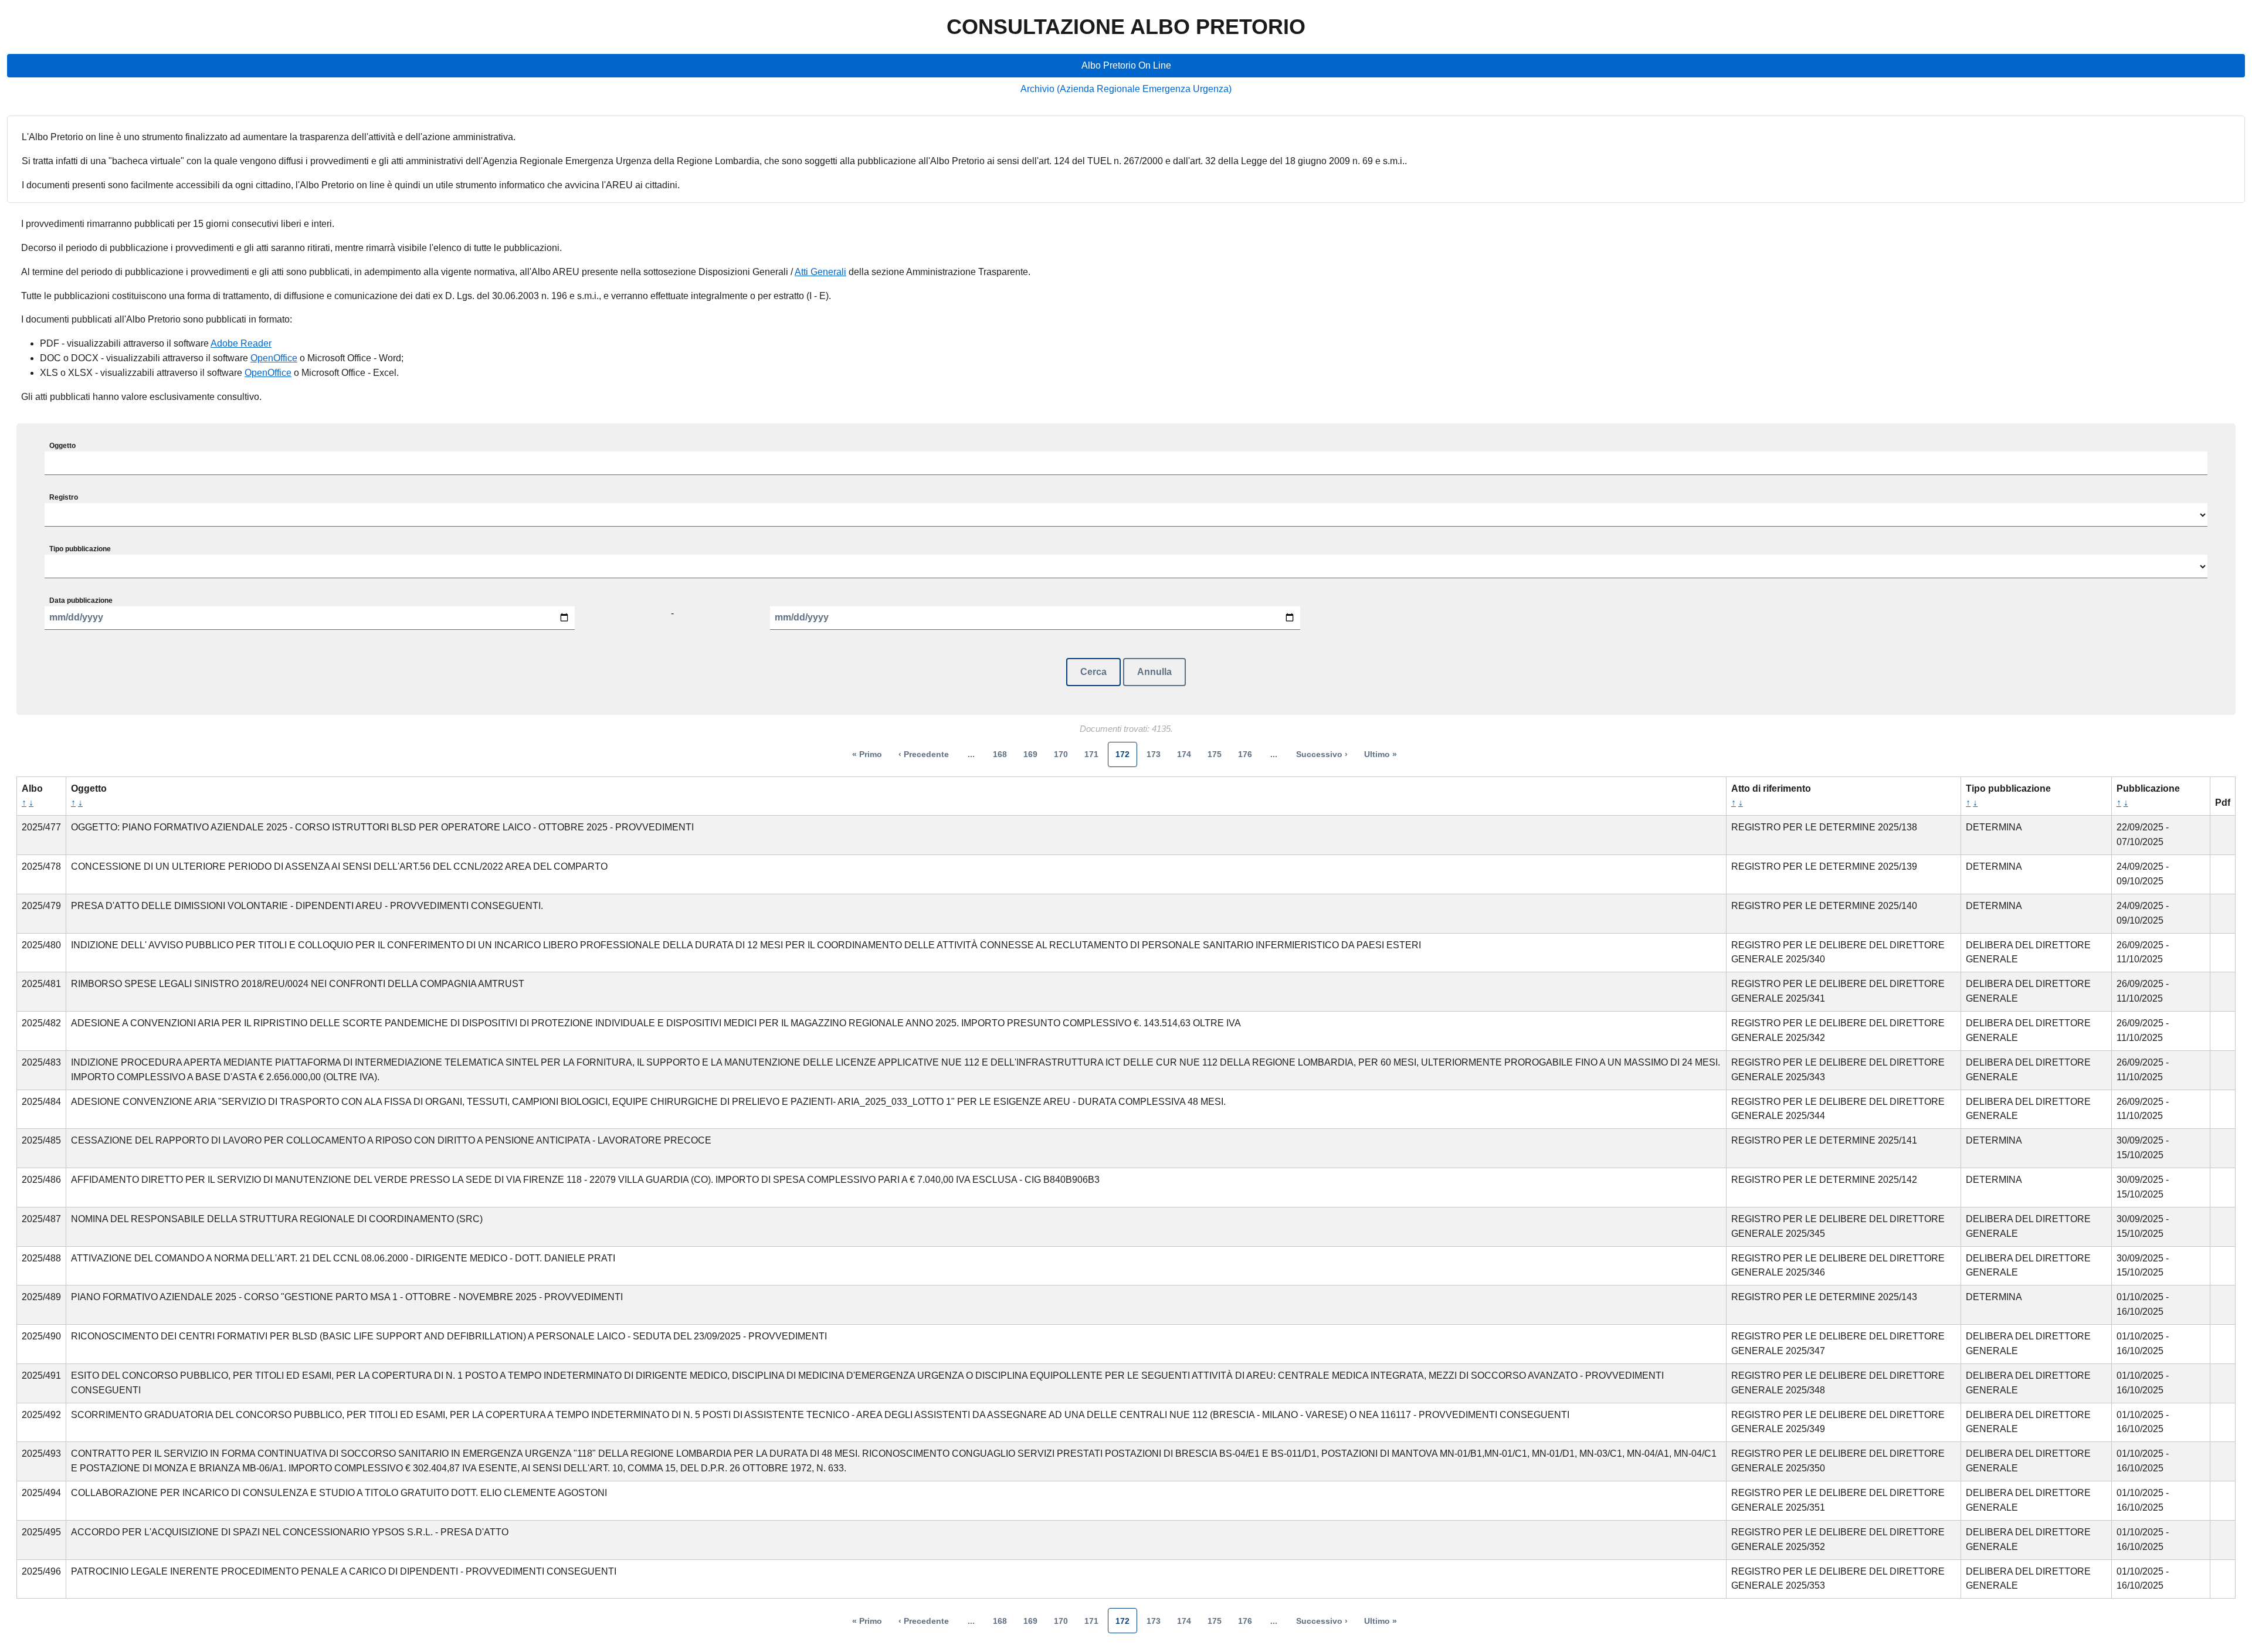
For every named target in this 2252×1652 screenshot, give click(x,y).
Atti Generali (820, 272)
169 (1030, 754)
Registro (64, 497)
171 (1091, 754)
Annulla (1154, 672)
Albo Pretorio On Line (1126, 65)
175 (1215, 754)
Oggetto (62, 446)
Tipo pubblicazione (80, 549)
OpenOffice (274, 358)
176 (1245, 754)
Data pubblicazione (81, 601)
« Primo (867, 754)
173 (1154, 754)
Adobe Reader (241, 343)
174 (1184, 754)
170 (1061, 754)
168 (1000, 754)
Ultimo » (1381, 754)
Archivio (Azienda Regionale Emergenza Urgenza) (1126, 89)
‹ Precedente (924, 754)
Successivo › (1322, 754)
